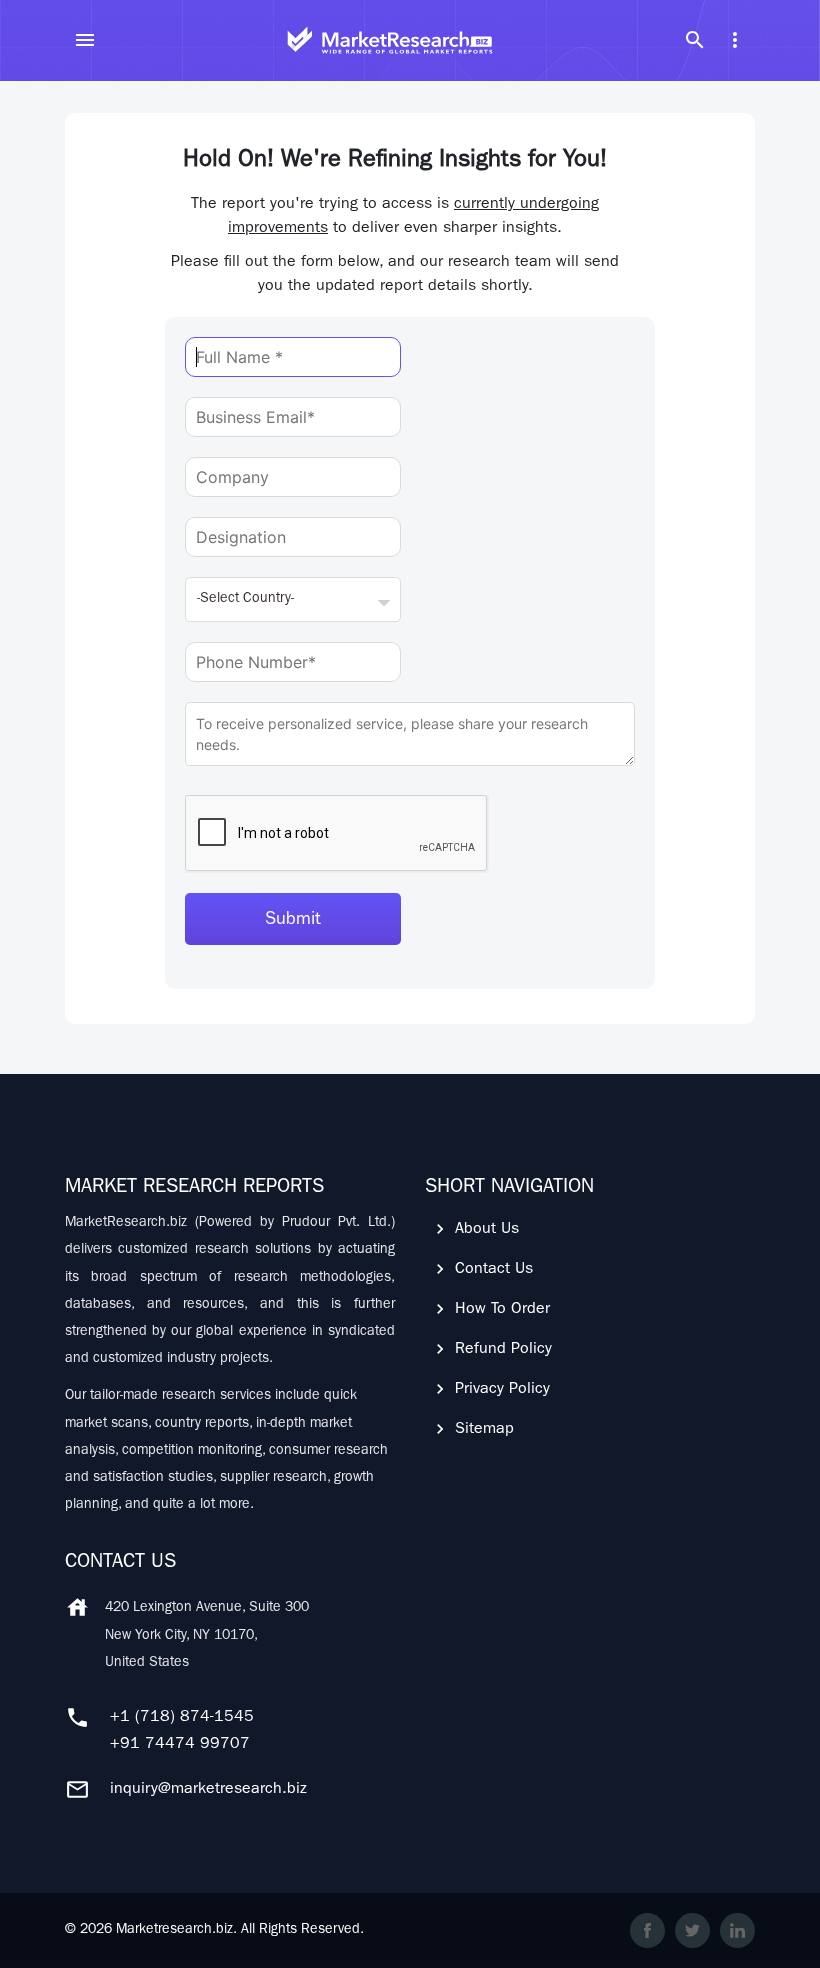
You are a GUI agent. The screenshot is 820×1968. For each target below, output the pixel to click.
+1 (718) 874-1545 (182, 1718)
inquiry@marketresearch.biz (208, 1790)
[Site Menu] (85, 40)
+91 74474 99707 (180, 1745)
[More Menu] (735, 40)
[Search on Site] (695, 40)
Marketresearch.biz (174, 1930)
